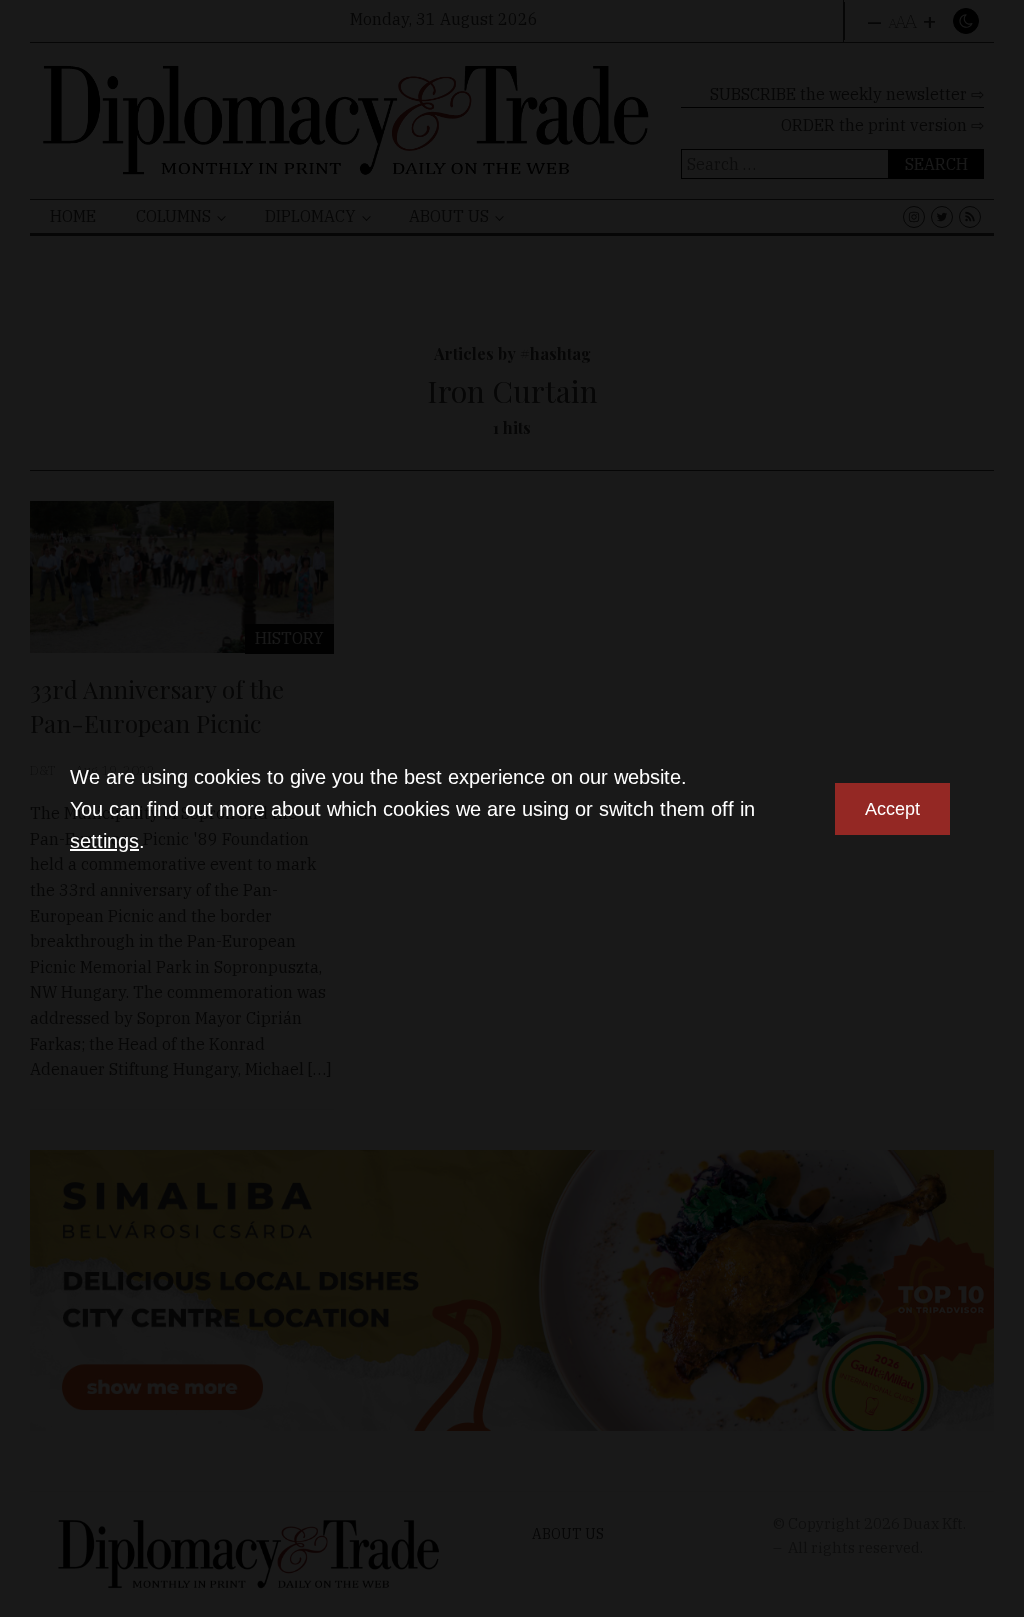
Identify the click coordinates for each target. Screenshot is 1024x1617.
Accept (892, 809)
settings (104, 841)
